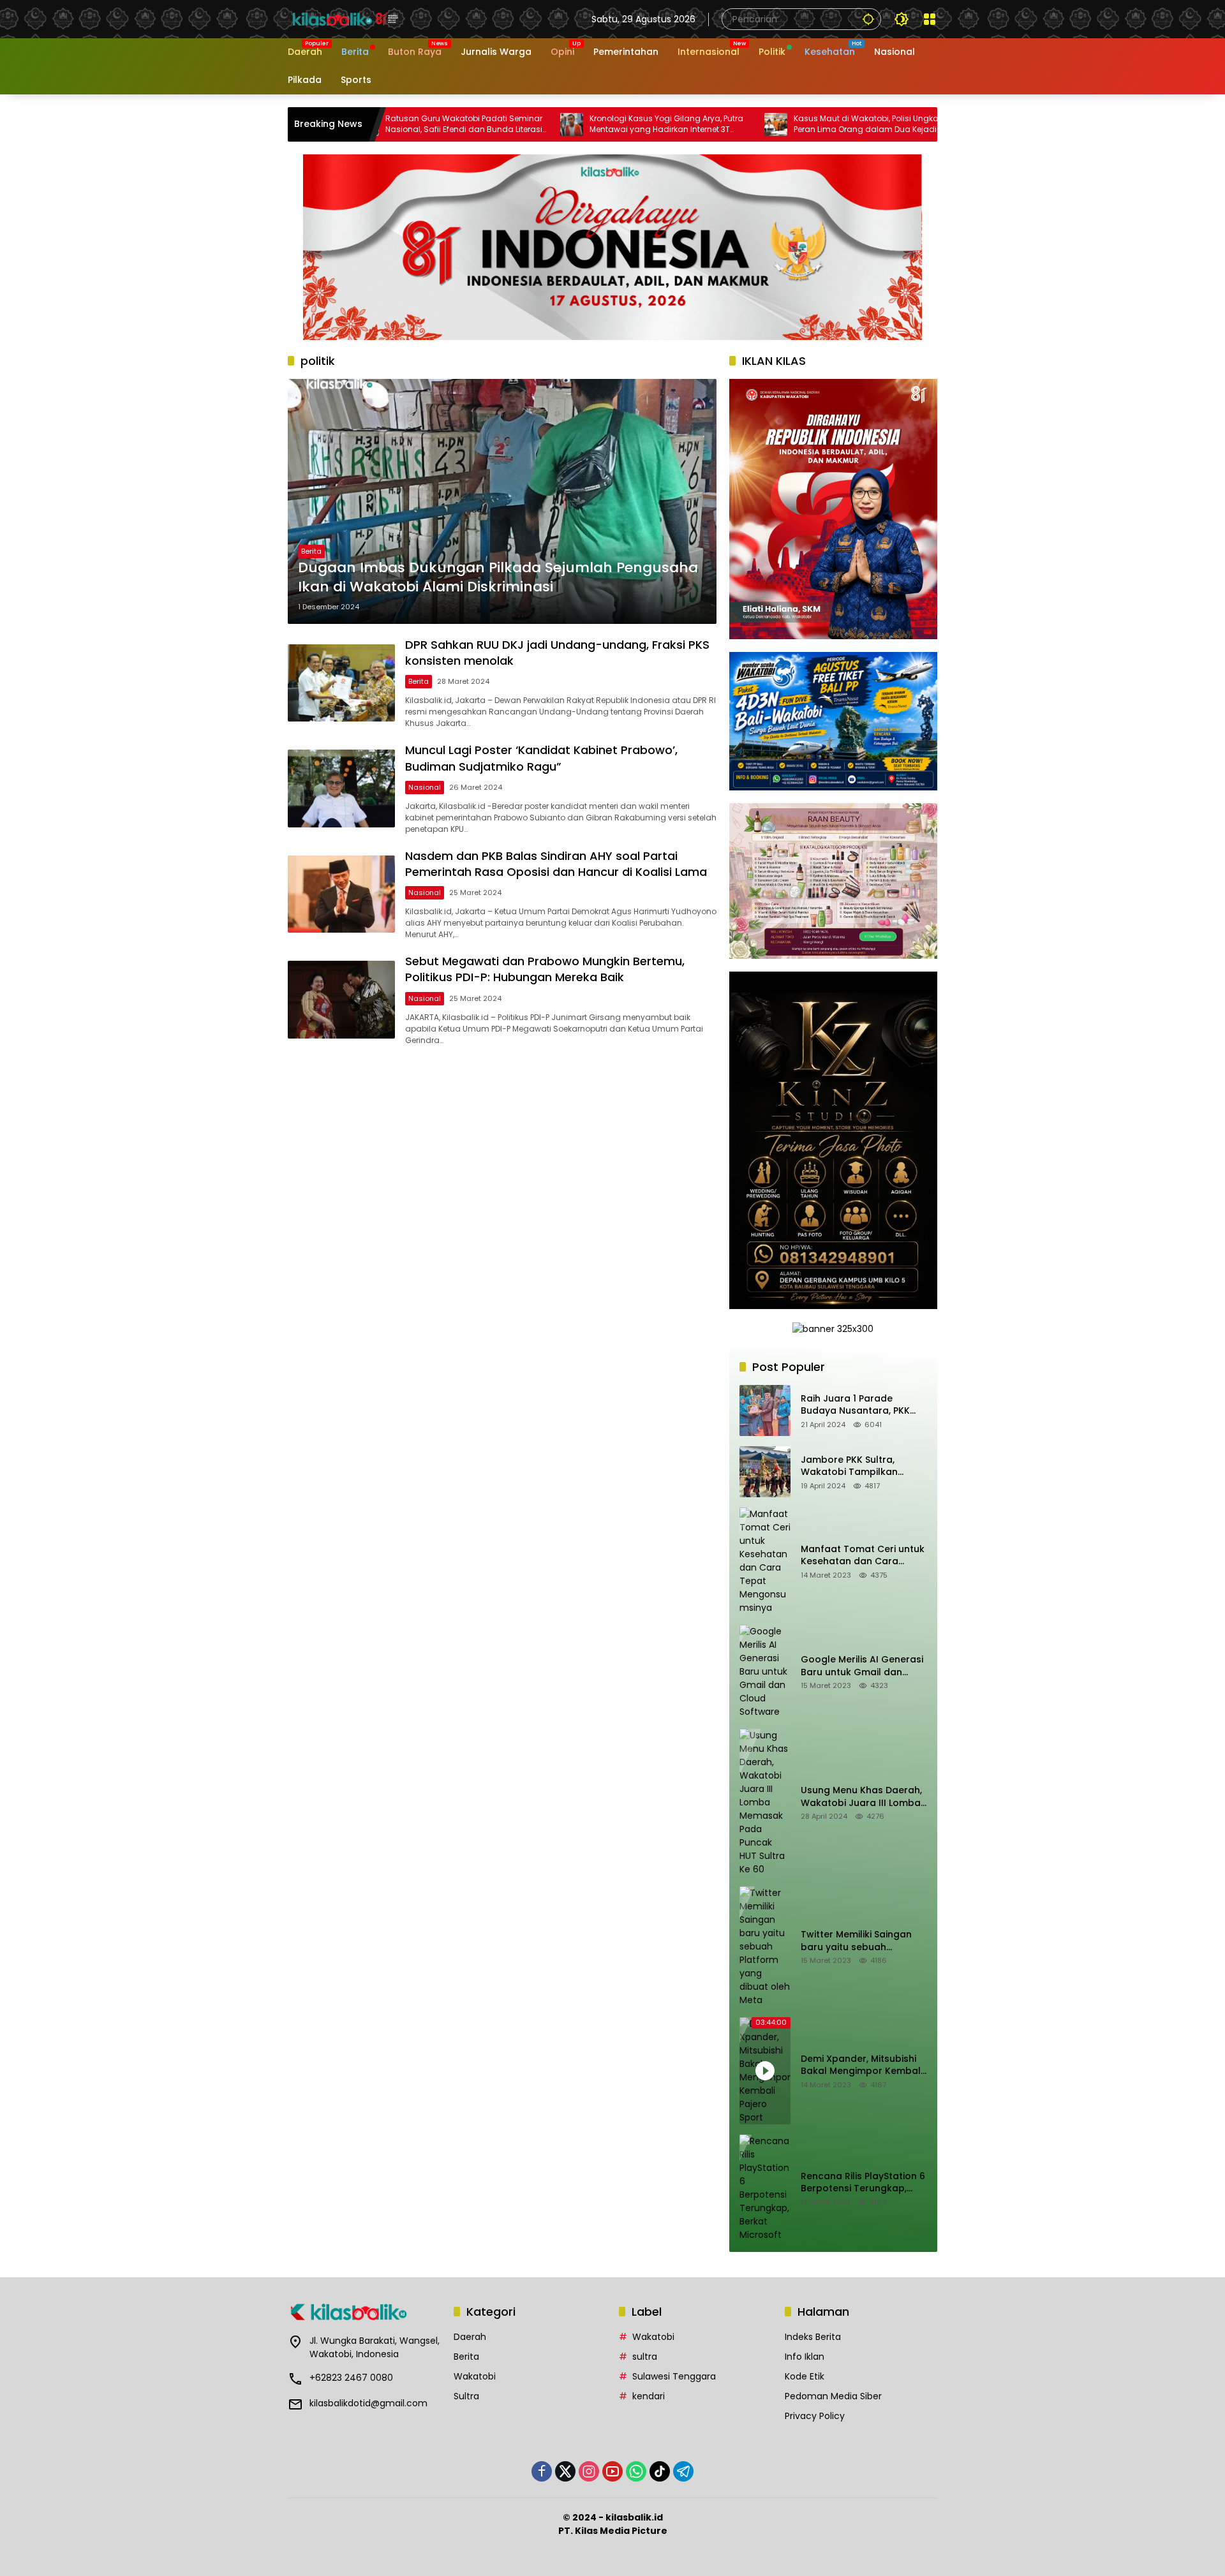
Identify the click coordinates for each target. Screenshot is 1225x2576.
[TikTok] (660, 2471)
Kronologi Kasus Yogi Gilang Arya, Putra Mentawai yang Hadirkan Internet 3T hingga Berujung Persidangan (462, 124)
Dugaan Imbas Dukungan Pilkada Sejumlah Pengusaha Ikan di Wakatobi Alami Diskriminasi (498, 578)
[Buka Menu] (930, 19)
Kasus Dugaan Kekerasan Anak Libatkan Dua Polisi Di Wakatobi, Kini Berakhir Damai (872, 124)
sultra (645, 2357)
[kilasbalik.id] (345, 19)
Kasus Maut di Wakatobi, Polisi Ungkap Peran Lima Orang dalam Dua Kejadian (666, 124)
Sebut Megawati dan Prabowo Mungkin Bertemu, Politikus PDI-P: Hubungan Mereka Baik (545, 969)
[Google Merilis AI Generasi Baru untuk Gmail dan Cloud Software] (765, 1672)
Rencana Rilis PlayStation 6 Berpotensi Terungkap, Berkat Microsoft (863, 2183)
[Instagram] (589, 2471)
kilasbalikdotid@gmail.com (368, 2403)
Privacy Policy (815, 2416)
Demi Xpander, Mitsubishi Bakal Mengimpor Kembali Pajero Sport (862, 2065)
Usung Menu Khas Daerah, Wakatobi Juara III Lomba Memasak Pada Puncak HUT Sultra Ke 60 (861, 1797)
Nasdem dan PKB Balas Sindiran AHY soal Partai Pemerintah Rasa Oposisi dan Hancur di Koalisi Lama (556, 864)
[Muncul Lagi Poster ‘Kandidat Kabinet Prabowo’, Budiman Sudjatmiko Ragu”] (341, 788)
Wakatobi (475, 2376)
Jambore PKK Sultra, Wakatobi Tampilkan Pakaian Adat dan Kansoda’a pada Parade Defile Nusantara (858, 1466)
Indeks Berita (813, 2337)
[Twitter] (565, 2471)
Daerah (470, 2337)
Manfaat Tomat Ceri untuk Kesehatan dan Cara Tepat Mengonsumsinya (863, 1556)
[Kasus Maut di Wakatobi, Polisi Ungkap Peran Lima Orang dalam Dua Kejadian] (571, 124)
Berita (311, 551)
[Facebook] (542, 2471)
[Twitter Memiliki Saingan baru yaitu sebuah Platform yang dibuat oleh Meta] (765, 1947)
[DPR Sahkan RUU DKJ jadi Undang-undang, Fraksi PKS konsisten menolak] (341, 683)
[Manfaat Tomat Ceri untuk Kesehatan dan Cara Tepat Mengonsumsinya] (765, 1561)
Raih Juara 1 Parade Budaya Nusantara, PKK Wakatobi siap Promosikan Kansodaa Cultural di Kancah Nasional (863, 1405)
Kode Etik (805, 2376)
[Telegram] (683, 2471)
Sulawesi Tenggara (674, 2376)
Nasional (425, 787)
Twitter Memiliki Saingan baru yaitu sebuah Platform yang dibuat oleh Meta (862, 1941)
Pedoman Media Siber (833, 2396)
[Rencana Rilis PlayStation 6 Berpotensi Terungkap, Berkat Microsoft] (765, 2188)
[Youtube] (612, 2471)
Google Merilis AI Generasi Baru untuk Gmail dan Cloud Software (862, 1666)
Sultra (466, 2396)
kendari (649, 2396)
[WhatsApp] (636, 2471)
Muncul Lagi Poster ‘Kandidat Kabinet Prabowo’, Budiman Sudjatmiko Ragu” (541, 758)
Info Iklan (805, 2357)
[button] (868, 19)
